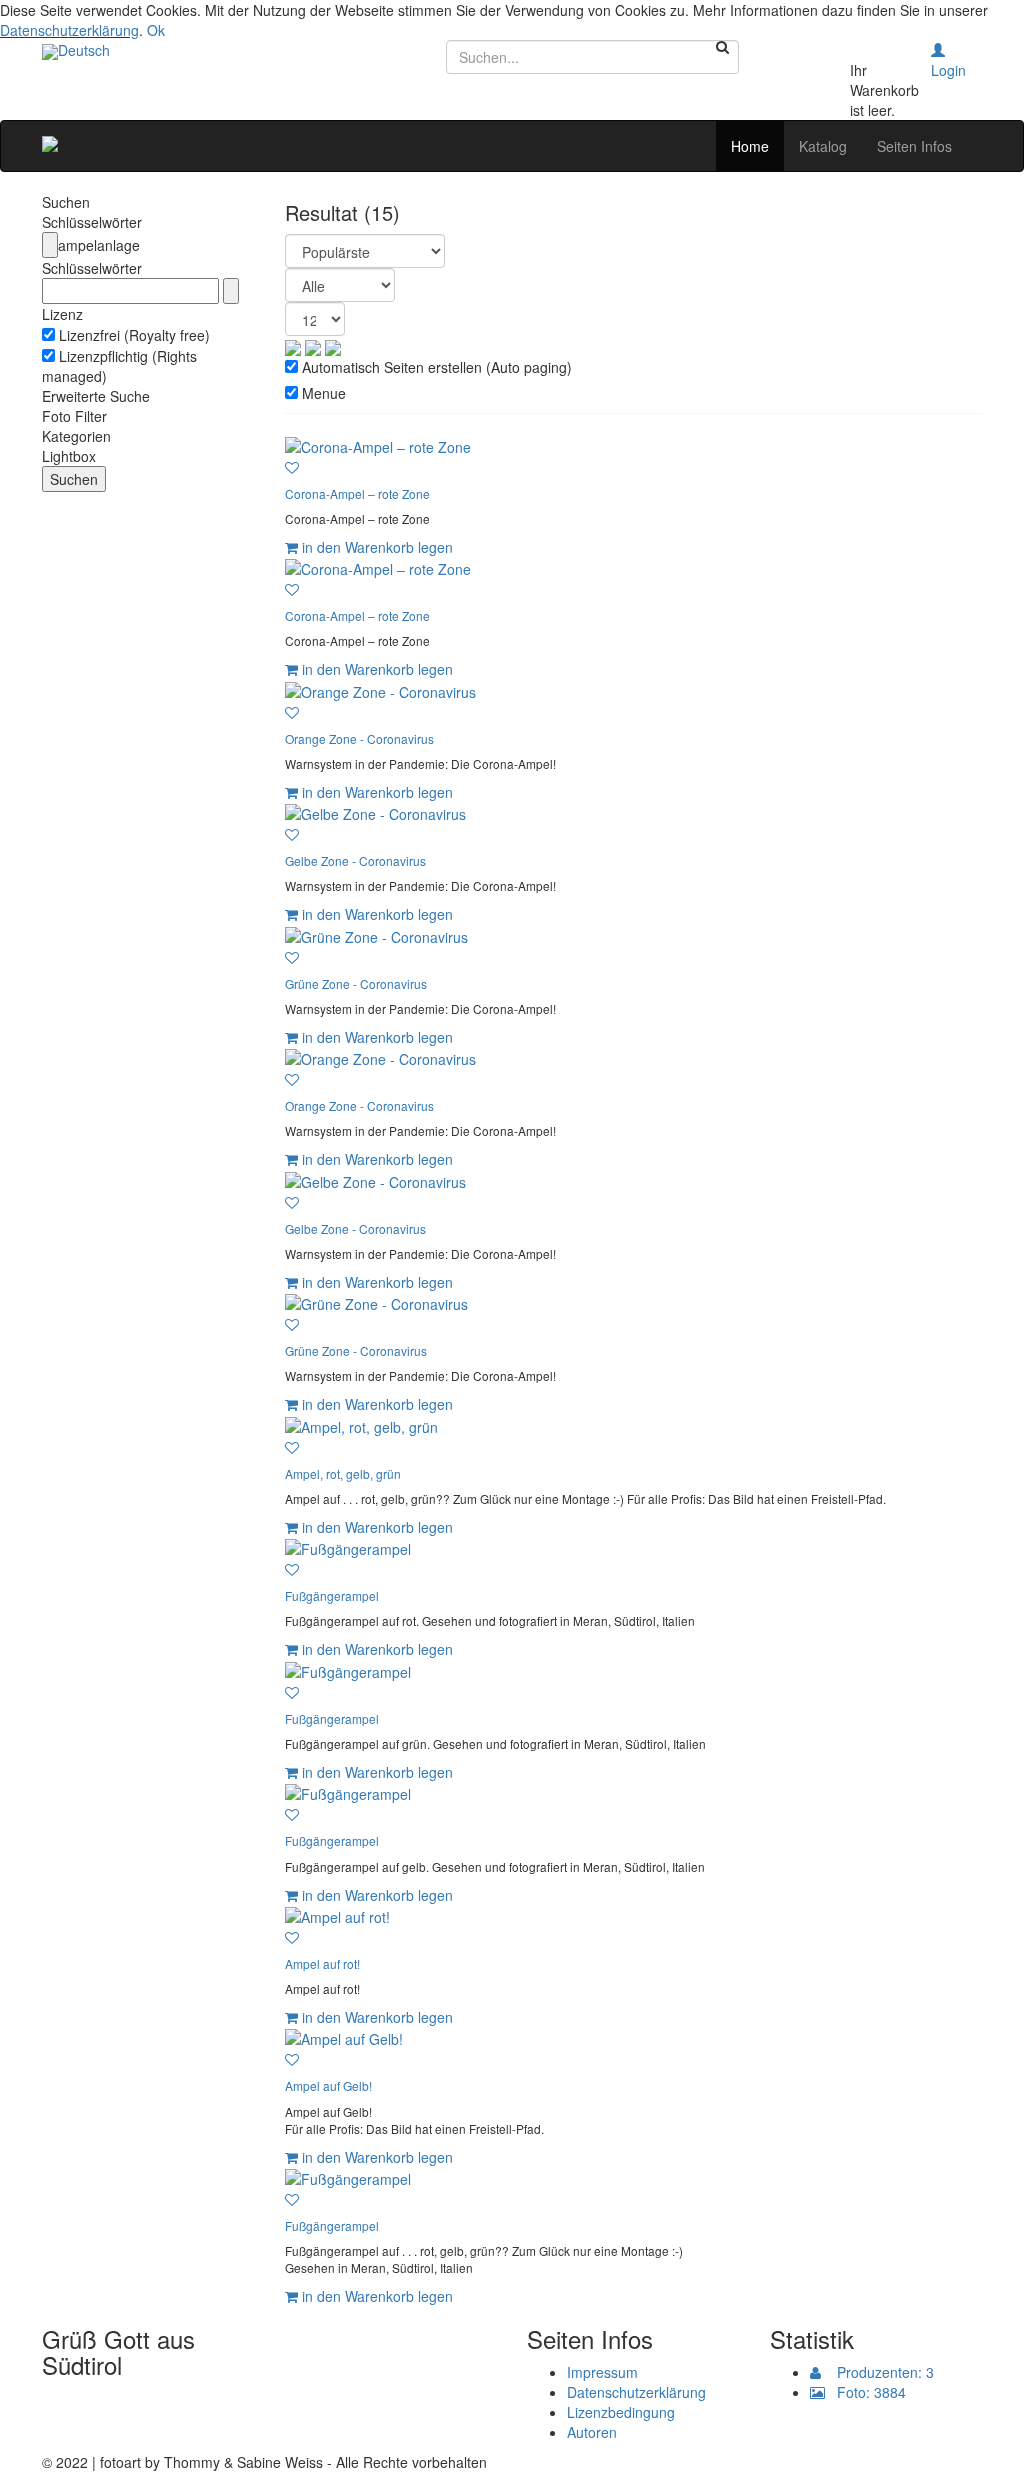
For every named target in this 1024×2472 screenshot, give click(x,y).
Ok (156, 30)
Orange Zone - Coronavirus (359, 738)
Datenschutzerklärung (69, 30)
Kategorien (76, 436)
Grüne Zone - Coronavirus (356, 983)
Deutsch (84, 50)
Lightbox (69, 456)
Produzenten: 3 (877, 2372)
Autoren (592, 2432)
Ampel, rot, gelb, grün (343, 1473)
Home (750, 146)
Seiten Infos (914, 146)
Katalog (823, 146)
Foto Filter (74, 416)
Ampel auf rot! (322, 1963)
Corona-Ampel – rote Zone (357, 493)
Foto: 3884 (865, 2392)
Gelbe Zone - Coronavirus (355, 860)
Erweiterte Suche (96, 396)
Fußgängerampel (332, 1595)
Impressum (602, 2372)
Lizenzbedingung (621, 2412)
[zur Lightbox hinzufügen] (292, 467)
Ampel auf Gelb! (328, 2085)
